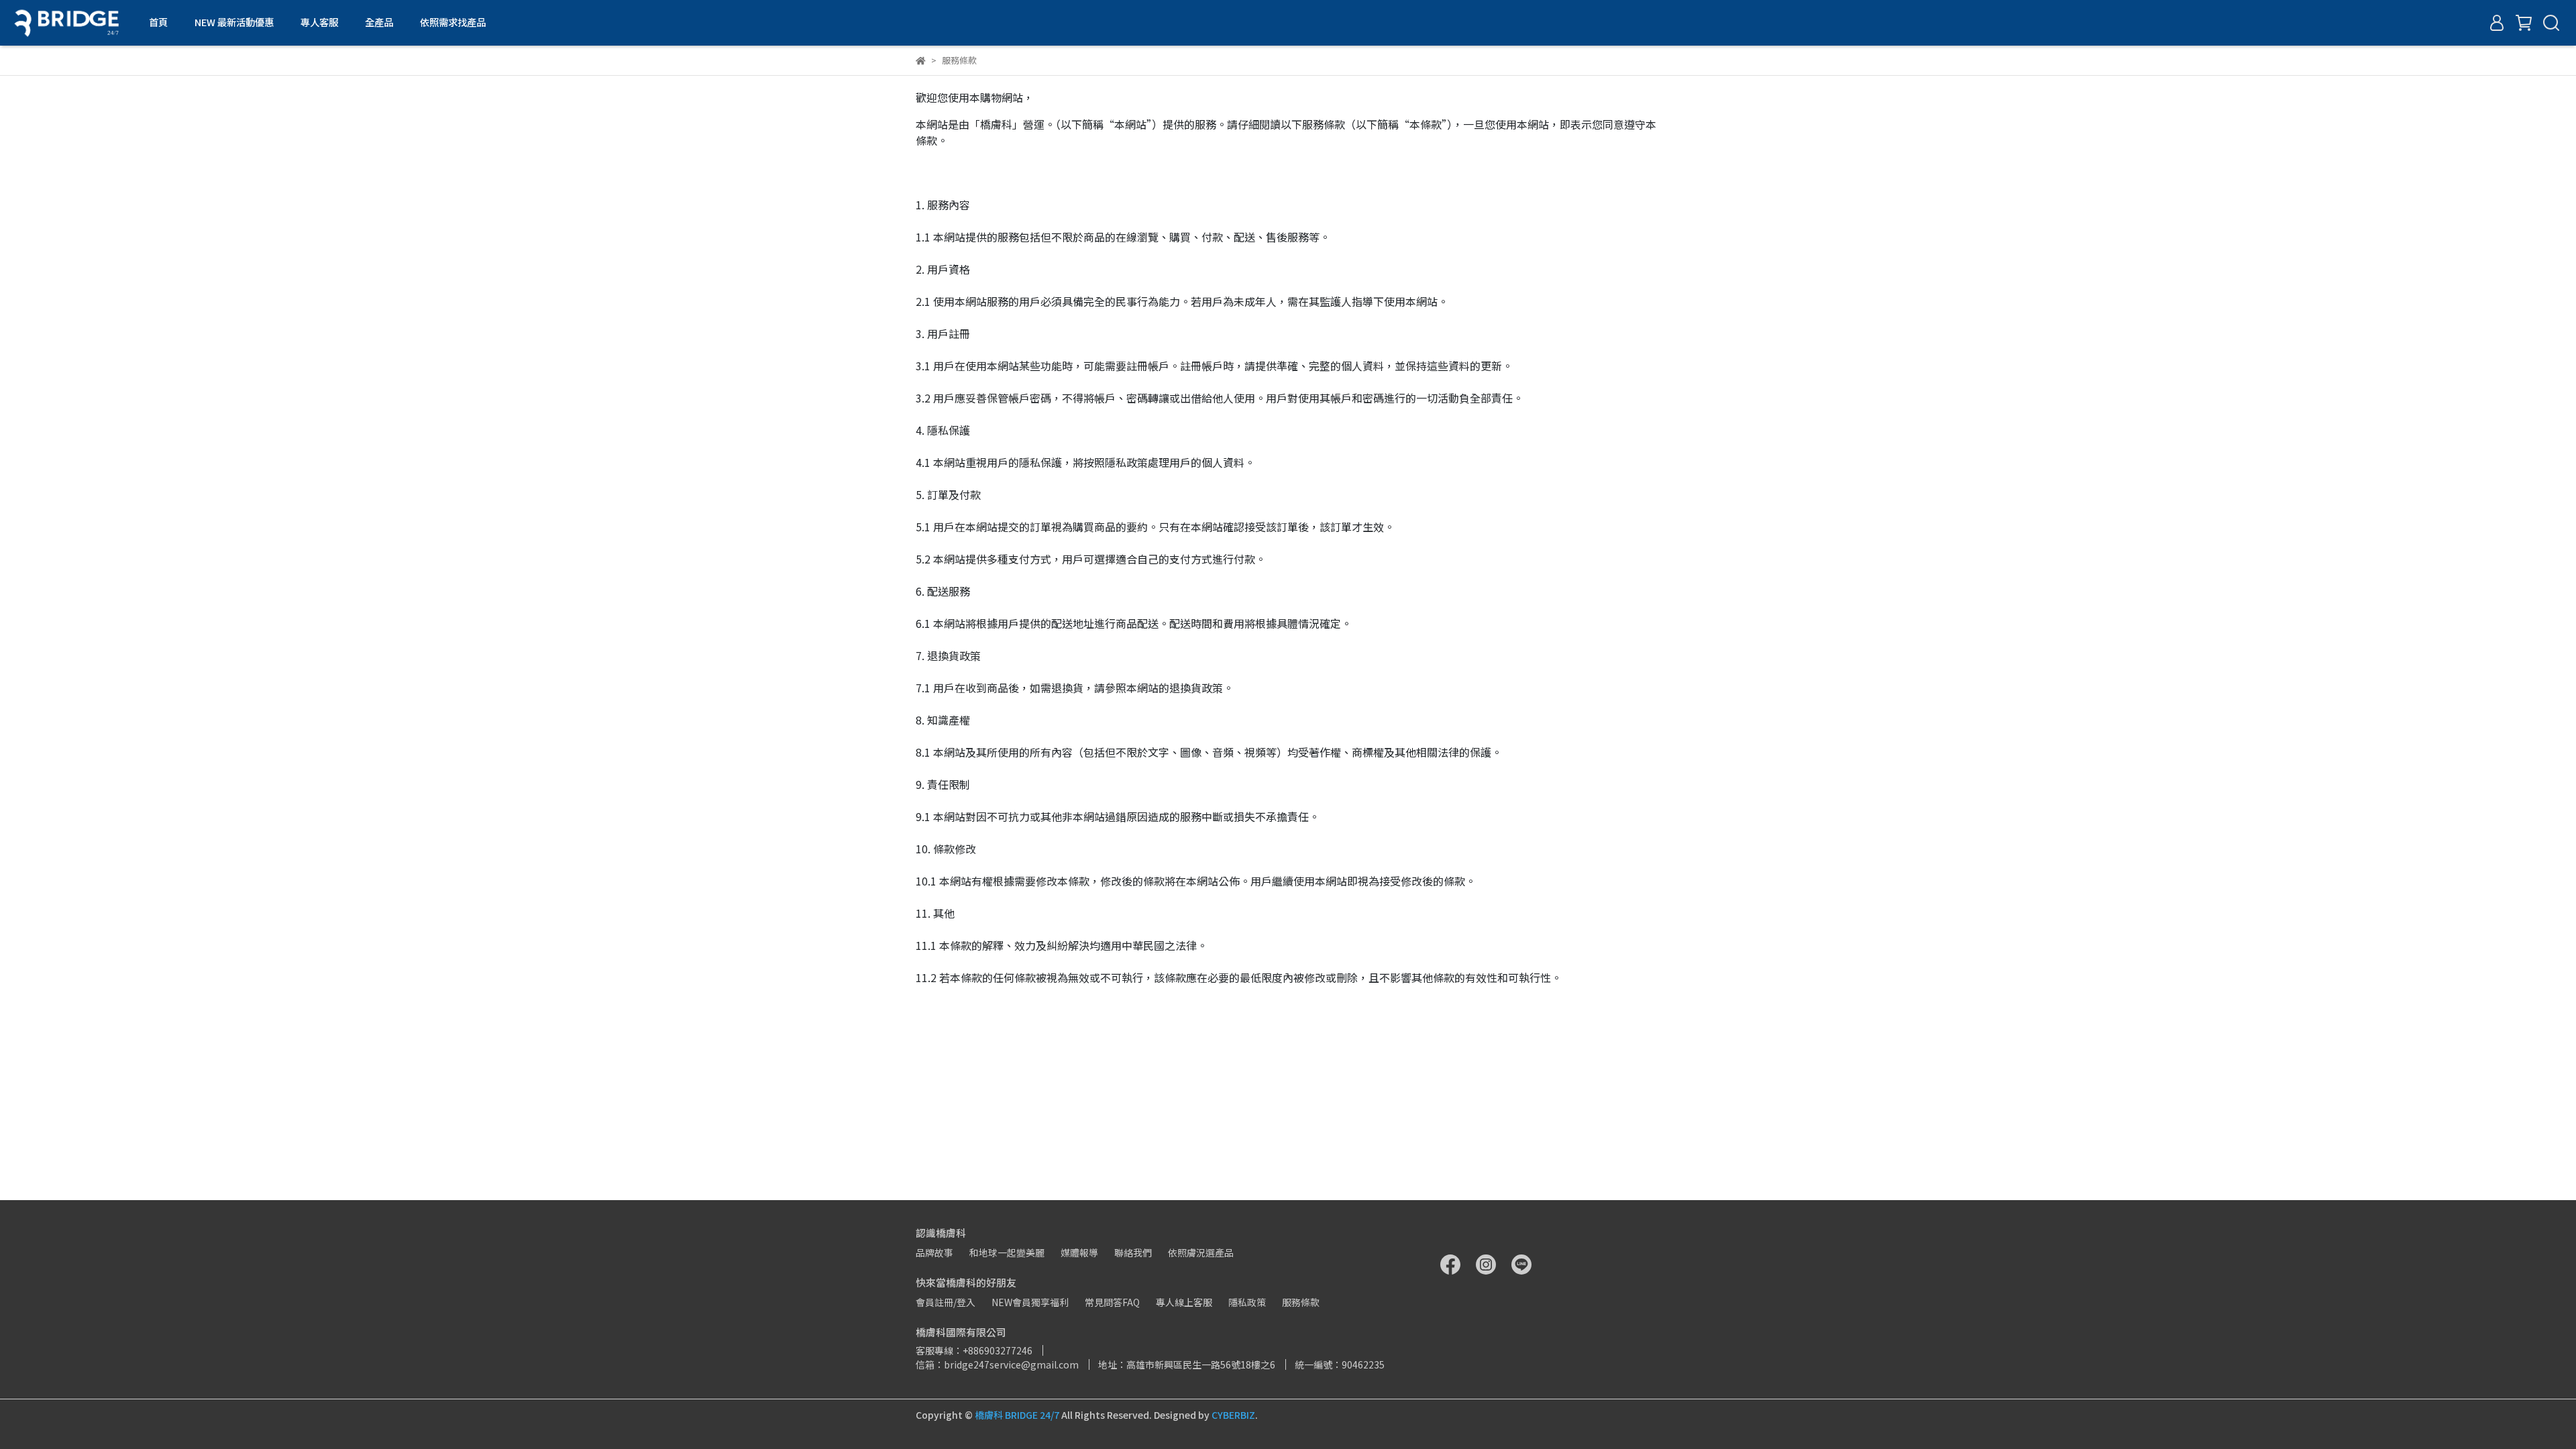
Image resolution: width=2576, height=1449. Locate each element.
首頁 (158, 22)
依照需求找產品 (453, 22)
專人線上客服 (1184, 1302)
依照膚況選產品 (1201, 1252)
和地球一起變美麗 (1007, 1252)
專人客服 (319, 22)
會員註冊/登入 (946, 1302)
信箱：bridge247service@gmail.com (997, 1364)
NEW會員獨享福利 (1030, 1302)
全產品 (379, 22)
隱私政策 (1247, 1302)
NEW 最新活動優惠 (234, 22)
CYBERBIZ (1233, 1415)
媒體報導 (1079, 1252)
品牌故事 (934, 1252)
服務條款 (1301, 1302)
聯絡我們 (1133, 1252)
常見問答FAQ (1112, 1302)
